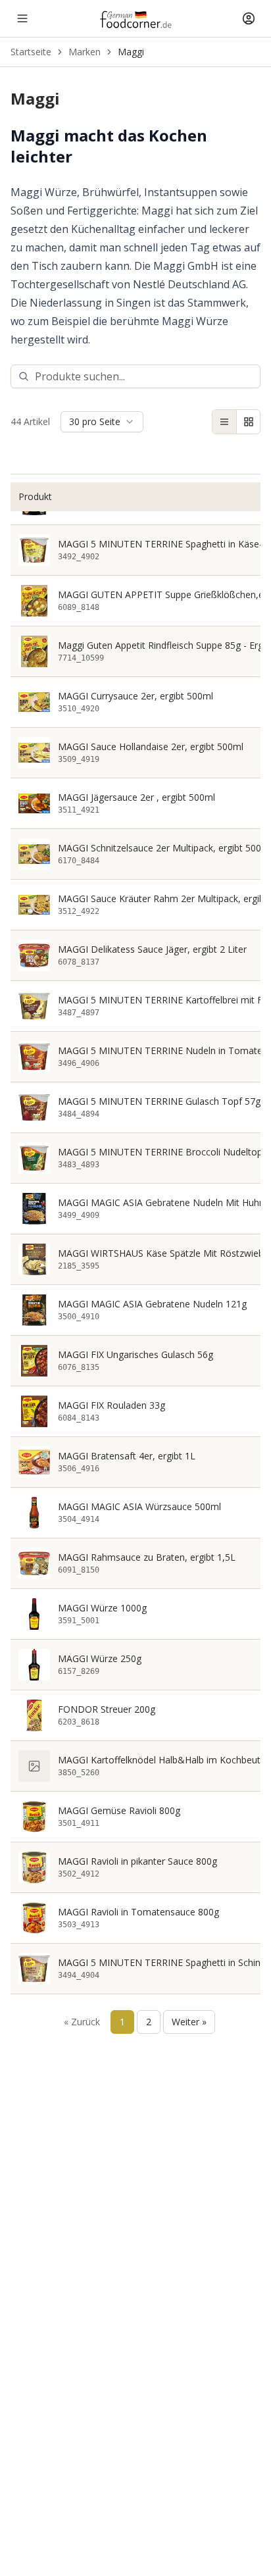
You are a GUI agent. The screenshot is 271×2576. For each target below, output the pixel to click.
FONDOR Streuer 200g (107, 1709)
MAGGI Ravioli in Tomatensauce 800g (138, 1912)
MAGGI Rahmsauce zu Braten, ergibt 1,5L (147, 1557)
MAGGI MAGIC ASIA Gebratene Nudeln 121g (152, 1304)
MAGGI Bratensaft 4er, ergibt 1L (127, 1456)
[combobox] (102, 422)
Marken (85, 52)
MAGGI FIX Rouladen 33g (111, 1405)
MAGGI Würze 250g (100, 1659)
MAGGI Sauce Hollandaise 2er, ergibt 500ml (151, 747)
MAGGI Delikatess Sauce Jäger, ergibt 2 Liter (152, 949)
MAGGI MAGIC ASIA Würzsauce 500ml (139, 1507)
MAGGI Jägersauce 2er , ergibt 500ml (136, 797)
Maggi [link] (131, 52)
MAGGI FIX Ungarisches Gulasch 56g (135, 1355)
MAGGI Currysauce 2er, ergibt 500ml (135, 696)
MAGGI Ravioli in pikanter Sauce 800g (137, 1861)
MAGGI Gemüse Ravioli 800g (119, 1811)
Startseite (31, 52)
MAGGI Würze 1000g (102, 1608)
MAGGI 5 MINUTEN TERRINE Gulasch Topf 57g (159, 1101)
